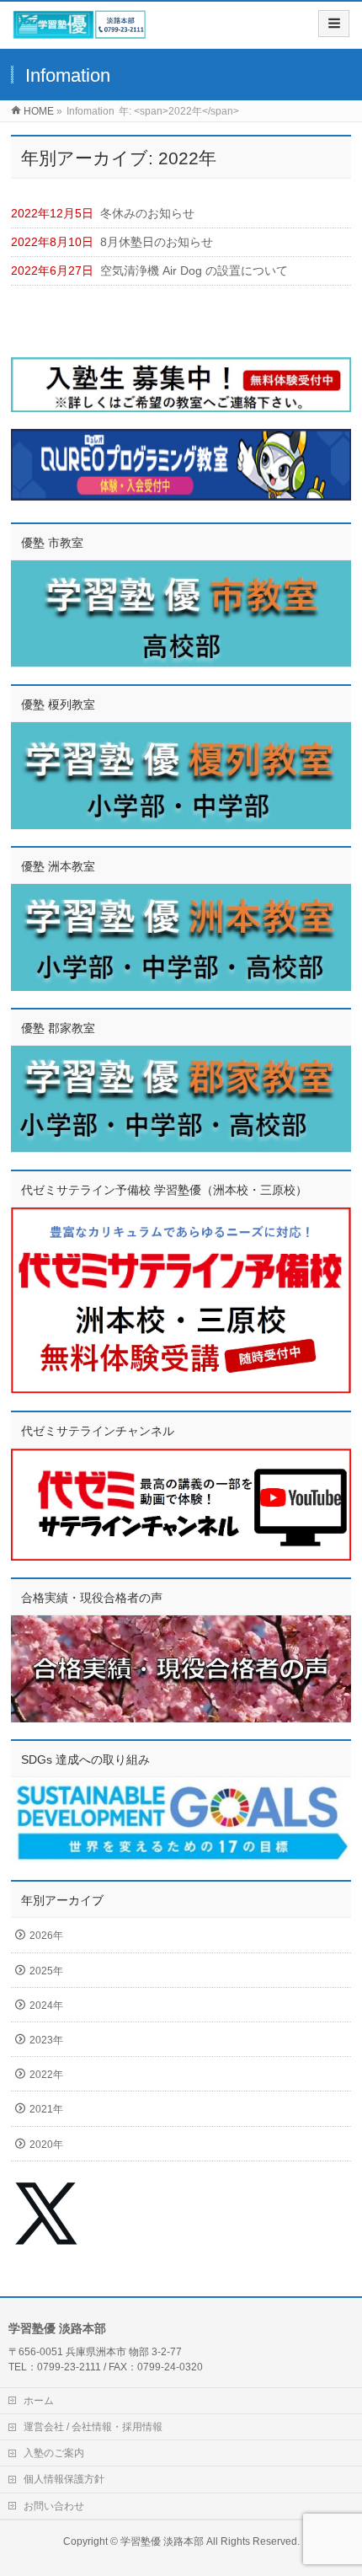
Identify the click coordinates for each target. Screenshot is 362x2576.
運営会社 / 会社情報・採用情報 (93, 2427)
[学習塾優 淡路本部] (79, 31)
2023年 (46, 2040)
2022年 (46, 2075)
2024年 (46, 2006)
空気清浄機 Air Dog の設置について (194, 270)
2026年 (46, 1936)
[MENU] (334, 24)
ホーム (39, 2401)
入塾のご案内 (54, 2453)
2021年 (46, 2109)
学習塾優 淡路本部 (162, 2541)
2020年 (46, 2145)
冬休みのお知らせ (147, 213)
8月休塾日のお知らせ (157, 242)
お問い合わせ (54, 2506)
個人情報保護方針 (64, 2479)
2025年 (46, 1971)
